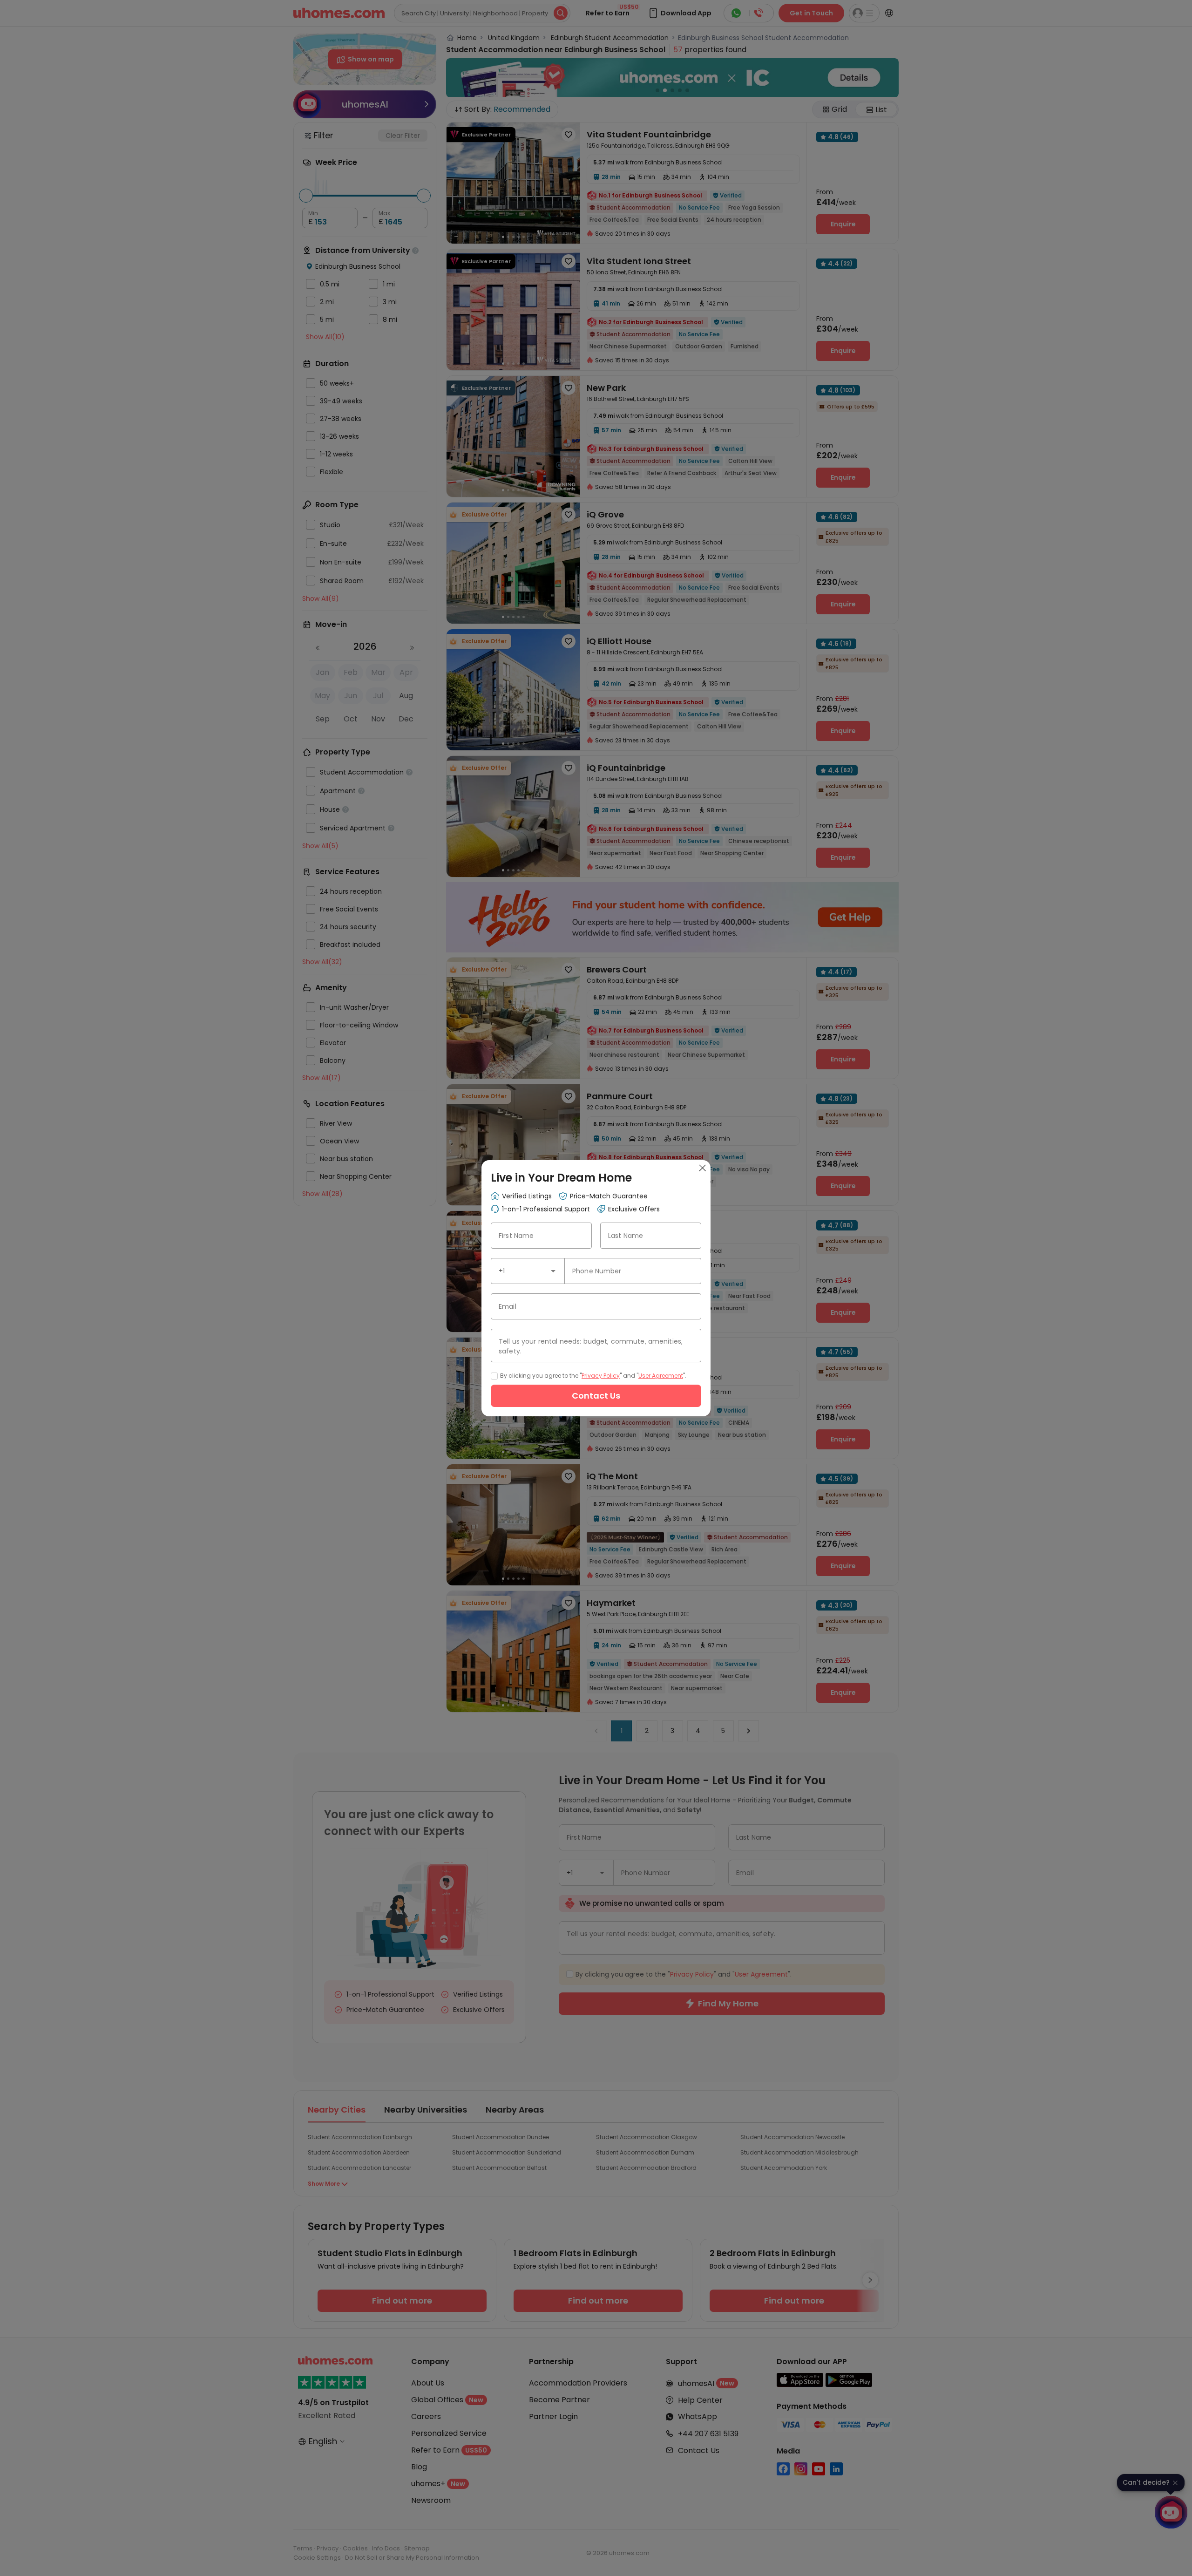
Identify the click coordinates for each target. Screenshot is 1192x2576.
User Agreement (661, 1376)
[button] (553, 1271)
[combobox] (528, 1271)
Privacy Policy (601, 1376)
